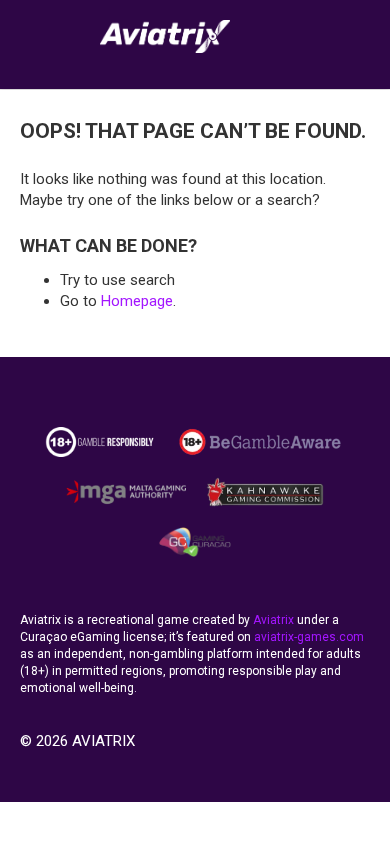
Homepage (137, 301)
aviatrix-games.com (309, 637)
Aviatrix (273, 620)
